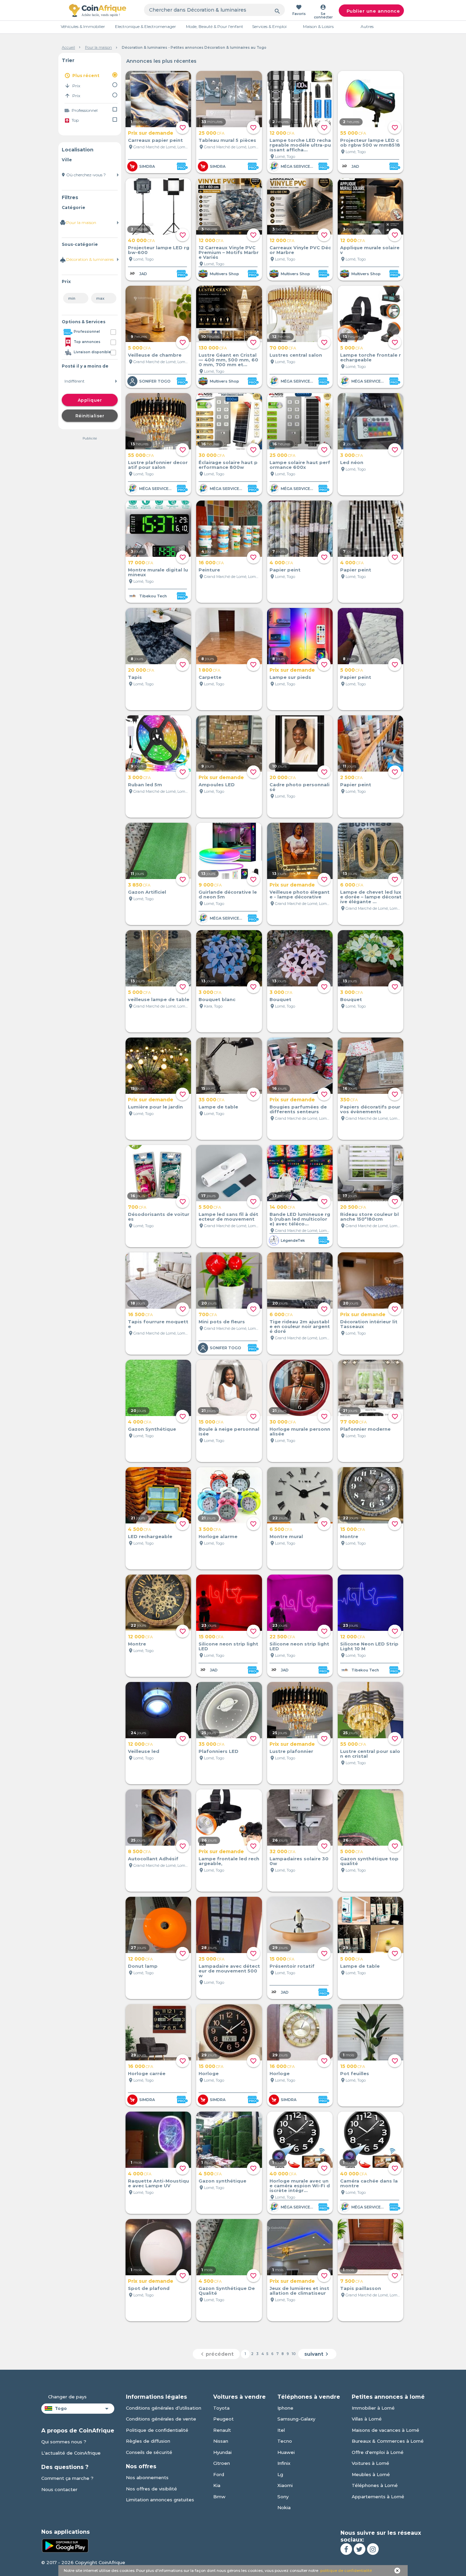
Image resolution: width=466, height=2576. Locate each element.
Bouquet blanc (217, 999)
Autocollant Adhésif (153, 1859)
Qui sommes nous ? (64, 2442)
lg (280, 2474)
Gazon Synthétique (152, 1429)
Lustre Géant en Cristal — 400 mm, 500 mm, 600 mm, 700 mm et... (228, 360)
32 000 (282, 1851)
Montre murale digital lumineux (158, 572)
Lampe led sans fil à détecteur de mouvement (228, 1217)
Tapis (135, 677)
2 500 (351, 777)
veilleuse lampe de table (159, 999)
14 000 (282, 1207)
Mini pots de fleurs (222, 1322)
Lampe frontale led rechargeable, (229, 1861)
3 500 (210, 1529)
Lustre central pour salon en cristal (370, 1754)
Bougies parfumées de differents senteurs (298, 1109)
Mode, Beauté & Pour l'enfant (215, 26)
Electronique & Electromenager (145, 26)
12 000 (282, 133)
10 (294, 2354)
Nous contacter (59, 2489)
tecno (285, 2441)
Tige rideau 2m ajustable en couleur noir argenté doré (300, 1326)
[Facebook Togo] (346, 2549)
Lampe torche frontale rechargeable (370, 357)
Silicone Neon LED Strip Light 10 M (369, 1646)
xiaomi (285, 2485)
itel (281, 2430)
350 (349, 1100)
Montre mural (286, 1536)
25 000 (212, 133)
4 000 (281, 563)
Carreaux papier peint (155, 140)
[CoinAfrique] (98, 10)
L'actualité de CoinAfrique (71, 2453)
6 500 (281, 1529)
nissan (221, 2441)
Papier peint (285, 570)
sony (283, 2497)
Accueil (68, 47)
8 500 (139, 1851)
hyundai (222, 2452)
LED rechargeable (150, 1536)
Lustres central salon (296, 355)
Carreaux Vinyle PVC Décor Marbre (300, 250)
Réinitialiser (90, 416)
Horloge (209, 2073)
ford (219, 2474)
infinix (284, 2463)
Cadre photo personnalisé (300, 787)
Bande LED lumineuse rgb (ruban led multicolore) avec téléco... (300, 1219)
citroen (222, 2463)
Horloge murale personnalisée (300, 1431)
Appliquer (90, 400)
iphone (285, 2408)
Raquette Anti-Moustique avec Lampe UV (158, 2183)
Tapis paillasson (361, 2288)
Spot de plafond (149, 2288)
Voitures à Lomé (370, 2463)
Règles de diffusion (148, 2441)
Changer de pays (67, 2397)
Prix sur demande (151, 133)
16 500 (140, 1314)
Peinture (209, 570)
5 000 (139, 348)
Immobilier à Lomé (373, 2408)
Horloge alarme (218, 1536)
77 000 (353, 1422)
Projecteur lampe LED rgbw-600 (159, 250)
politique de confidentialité (346, 2571)
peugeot (223, 2419)
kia (217, 2485)
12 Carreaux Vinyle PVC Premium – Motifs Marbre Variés (229, 252)
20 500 (353, 1207)
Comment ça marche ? (67, 2478)
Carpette (210, 677)
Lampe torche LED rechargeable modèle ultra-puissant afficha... (300, 145)
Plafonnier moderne (365, 1429)
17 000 (141, 563)
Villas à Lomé (367, 2419)
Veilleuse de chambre (155, 355)
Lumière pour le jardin (155, 1107)
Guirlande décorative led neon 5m (228, 894)
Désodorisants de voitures (159, 1217)
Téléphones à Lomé (375, 2485)
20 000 (141, 670)
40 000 (141, 240)
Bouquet (280, 999)
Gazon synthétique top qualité (369, 1861)
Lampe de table (218, 1107)
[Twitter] (360, 2549)
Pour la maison (98, 47)
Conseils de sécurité (149, 2452)
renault (222, 2430)
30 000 (212, 455)
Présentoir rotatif (292, 1966)
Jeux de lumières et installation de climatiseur (299, 2291)
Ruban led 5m (145, 785)
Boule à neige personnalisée (229, 1431)
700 (137, 1207)
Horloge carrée (147, 2073)
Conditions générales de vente (161, 2419)
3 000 (352, 455)
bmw (219, 2497)
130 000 (213, 348)
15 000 (211, 1422)
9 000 (210, 885)
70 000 (283, 348)
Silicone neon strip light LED (228, 1646)
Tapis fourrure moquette (158, 1324)
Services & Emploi (269, 26)
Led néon (352, 462)
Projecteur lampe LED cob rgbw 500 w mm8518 (370, 143)
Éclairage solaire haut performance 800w (228, 465)
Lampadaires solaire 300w (299, 1861)
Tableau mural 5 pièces (227, 140)
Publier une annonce (373, 11)
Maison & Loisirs (318, 26)
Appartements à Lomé (378, 2497)
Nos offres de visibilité (151, 2489)
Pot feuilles (355, 2073)
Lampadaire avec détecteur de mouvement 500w (229, 1971)
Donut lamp (143, 1966)
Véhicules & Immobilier (83, 26)
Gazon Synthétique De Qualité (227, 2291)
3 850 (139, 885)
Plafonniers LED (219, 1751)
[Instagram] (373, 2549)
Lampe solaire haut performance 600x (300, 465)
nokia (284, 2507)
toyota (221, 2408)
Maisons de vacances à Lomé (385, 2430)
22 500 (282, 1637)
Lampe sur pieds (290, 677)
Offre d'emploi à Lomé (378, 2452)
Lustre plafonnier (291, 1751)
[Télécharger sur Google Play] (65, 2545)
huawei (286, 2452)
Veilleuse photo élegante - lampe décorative (300, 894)
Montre (349, 1536)
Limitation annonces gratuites (160, 2500)
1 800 (209, 670)
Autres (367, 26)
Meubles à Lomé (371, 2474)
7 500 (352, 2281)
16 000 (211, 563)
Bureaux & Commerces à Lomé (388, 2441)
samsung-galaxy (296, 2419)
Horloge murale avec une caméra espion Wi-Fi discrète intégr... (300, 2186)
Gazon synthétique (222, 2181)
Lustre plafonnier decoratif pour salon (158, 465)
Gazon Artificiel (147, 892)
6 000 (352, 885)
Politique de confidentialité (157, 2430)
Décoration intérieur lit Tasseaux (369, 1324)
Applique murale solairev (370, 250)
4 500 (140, 1529)
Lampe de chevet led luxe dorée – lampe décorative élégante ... (371, 897)
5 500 (210, 1207)
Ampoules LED (217, 785)
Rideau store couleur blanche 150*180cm (369, 1217)
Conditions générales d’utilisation (164, 2408)
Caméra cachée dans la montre (369, 2183)
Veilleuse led (144, 1751)
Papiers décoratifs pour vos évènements (370, 1109)
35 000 (212, 1100)
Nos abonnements (147, 2477)
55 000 (353, 133)
